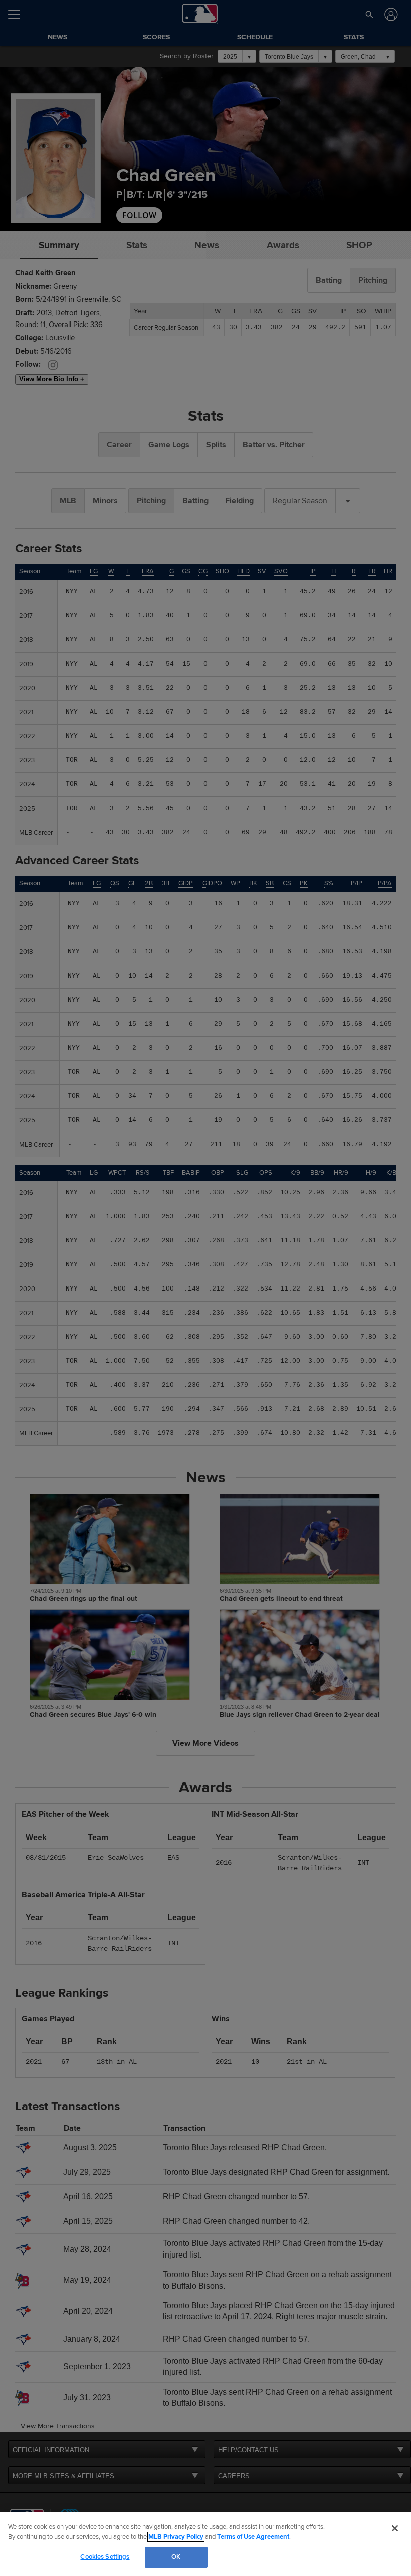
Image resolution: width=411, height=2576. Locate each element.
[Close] (395, 2528)
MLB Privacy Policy (176, 2537)
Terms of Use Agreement (253, 2537)
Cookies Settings (105, 2557)
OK (176, 2557)
